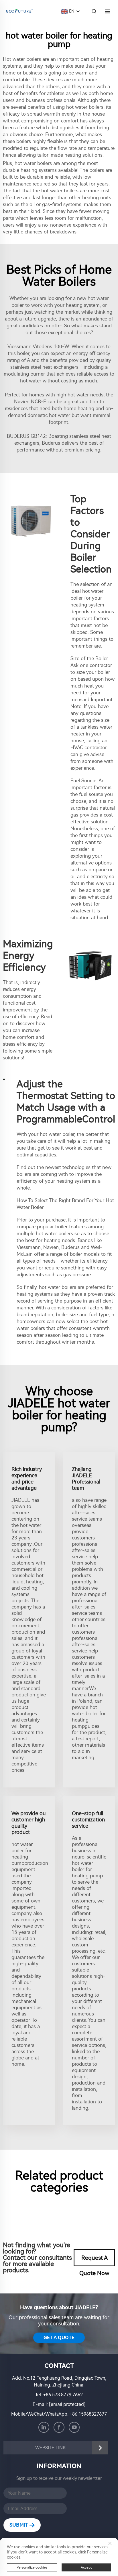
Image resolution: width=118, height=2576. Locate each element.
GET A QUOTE (59, 2338)
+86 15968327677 (88, 2414)
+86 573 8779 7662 (63, 2395)
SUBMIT (19, 2525)
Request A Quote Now (94, 2260)
